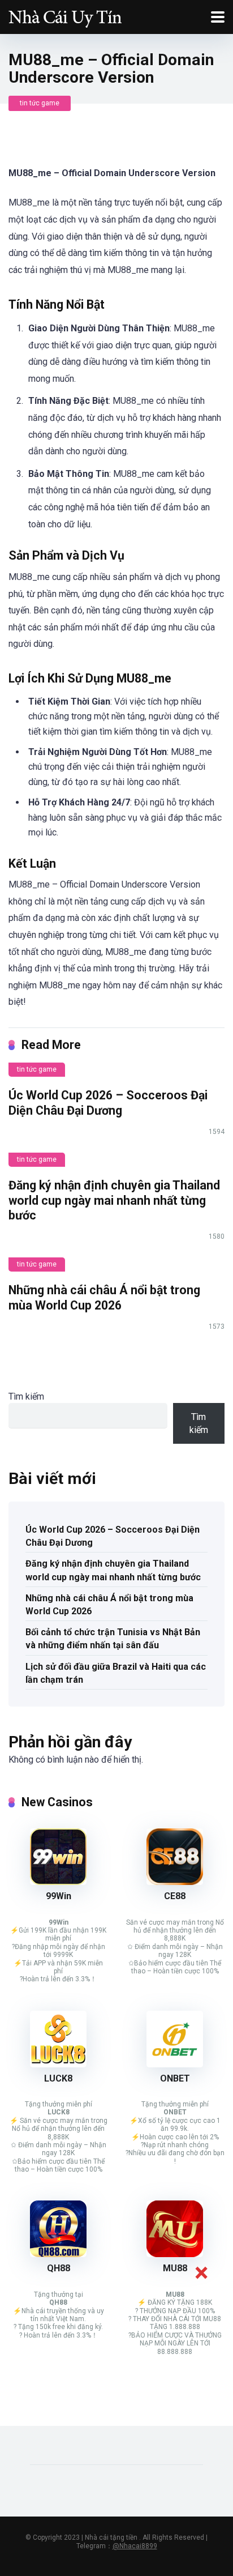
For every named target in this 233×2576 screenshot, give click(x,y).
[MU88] (175, 2254)
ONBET (175, 2078)
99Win (59, 1896)
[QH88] (58, 2254)
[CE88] (175, 1882)
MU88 (175, 2268)
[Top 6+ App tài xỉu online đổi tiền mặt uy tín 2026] (65, 16)
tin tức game (40, 103)
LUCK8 (58, 2078)
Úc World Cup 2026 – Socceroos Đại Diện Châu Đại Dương (108, 1103)
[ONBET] (175, 2064)
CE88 (175, 1896)
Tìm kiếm (26, 1396)
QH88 (59, 2268)
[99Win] (58, 1882)
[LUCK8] (58, 2064)
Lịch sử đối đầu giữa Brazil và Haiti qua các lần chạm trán (116, 1673)
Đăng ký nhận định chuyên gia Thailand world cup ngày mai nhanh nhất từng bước (114, 1200)
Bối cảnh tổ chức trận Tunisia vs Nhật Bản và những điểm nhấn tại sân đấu (113, 1639)
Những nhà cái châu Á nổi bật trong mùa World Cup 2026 (104, 1298)
